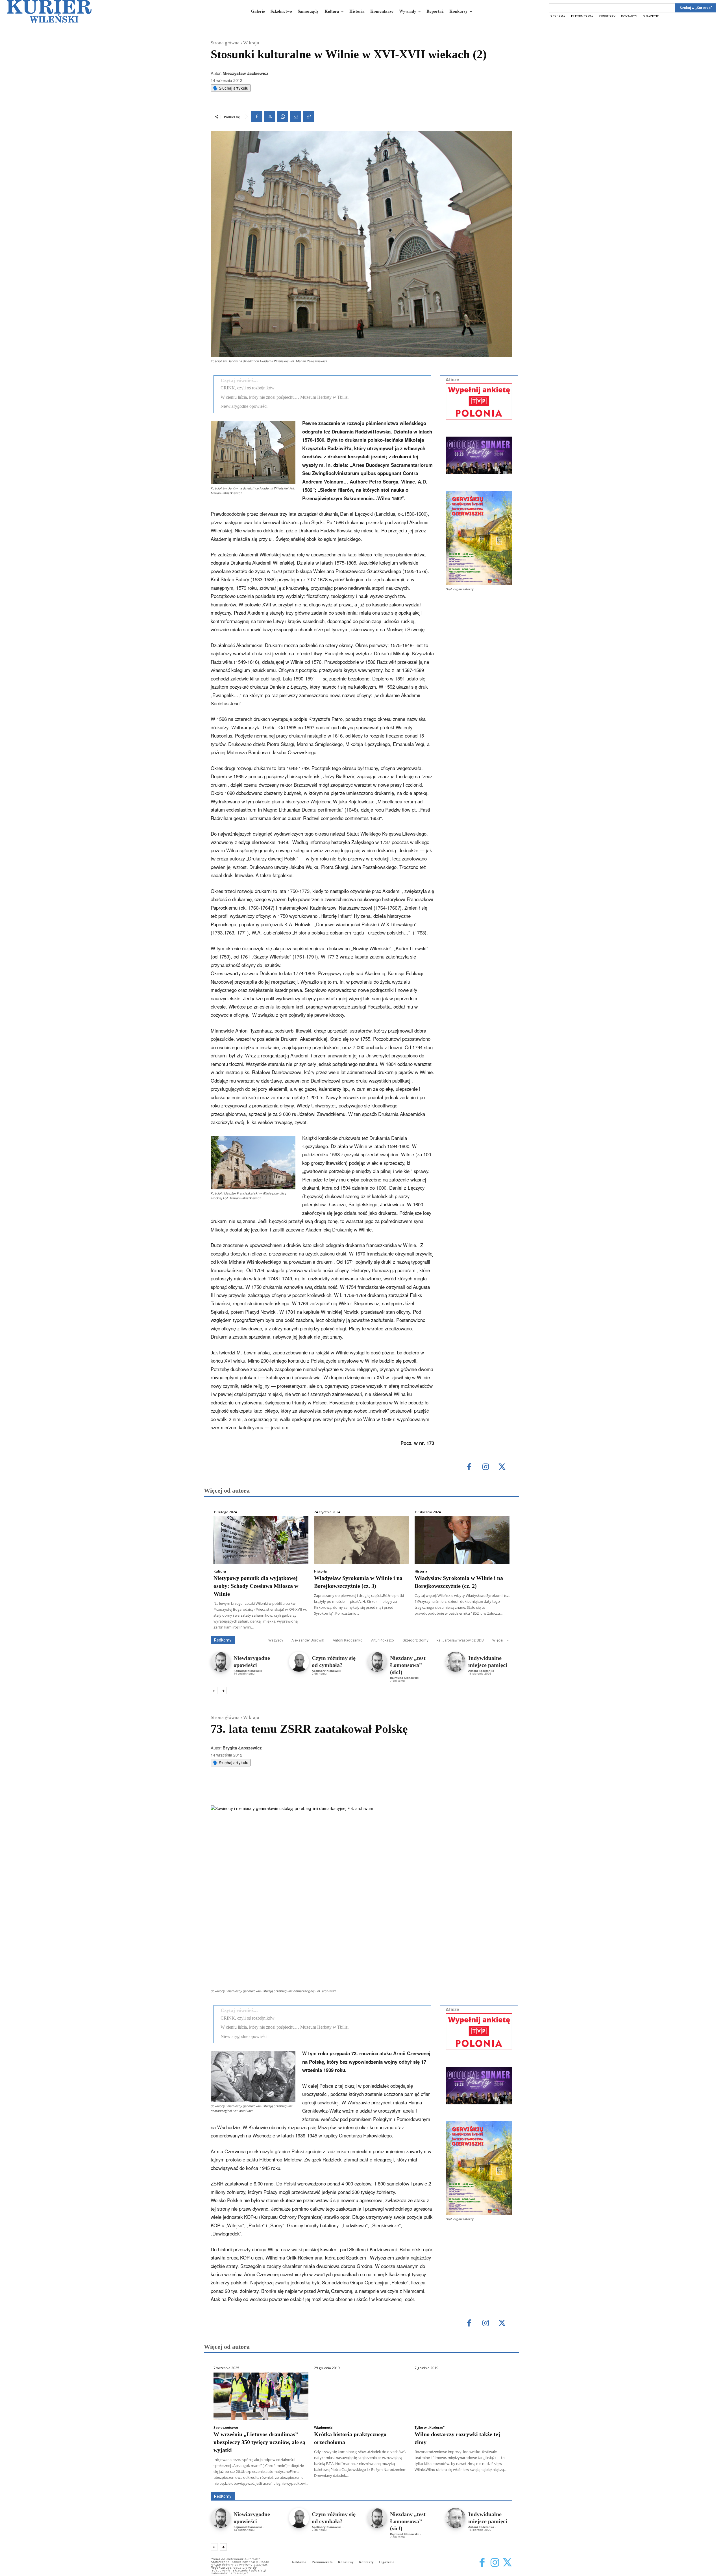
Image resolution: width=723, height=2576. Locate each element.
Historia (320, 1571)
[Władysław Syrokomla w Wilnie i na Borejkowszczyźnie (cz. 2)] (462, 1540)
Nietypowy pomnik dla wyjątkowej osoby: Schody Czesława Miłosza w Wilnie (256, 1586)
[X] (270, 117)
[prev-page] (214, 1691)
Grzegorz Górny (415, 1640)
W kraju (251, 43)
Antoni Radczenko (348, 1640)
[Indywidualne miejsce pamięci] (455, 1662)
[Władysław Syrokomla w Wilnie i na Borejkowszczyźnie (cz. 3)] (361, 1540)
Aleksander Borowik (308, 1640)
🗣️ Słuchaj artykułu (231, 88)
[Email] (296, 117)
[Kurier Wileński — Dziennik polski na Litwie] (49, 11)
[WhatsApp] (283, 117)
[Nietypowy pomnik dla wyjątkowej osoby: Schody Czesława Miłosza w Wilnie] (261, 1540)
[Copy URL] (309, 117)
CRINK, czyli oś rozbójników (248, 388)
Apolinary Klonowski (326, 1671)
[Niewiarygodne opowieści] (221, 1662)
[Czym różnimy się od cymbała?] (299, 1662)
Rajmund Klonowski (248, 1671)
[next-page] (223, 1691)
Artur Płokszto (383, 1640)
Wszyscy (276, 1640)
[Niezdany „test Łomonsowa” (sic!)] (377, 1662)
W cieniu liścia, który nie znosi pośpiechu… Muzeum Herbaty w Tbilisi (285, 397)
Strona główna (225, 43)
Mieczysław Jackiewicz (246, 73)
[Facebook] (257, 117)
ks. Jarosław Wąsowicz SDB (460, 1640)
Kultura (220, 1571)
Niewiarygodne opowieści (244, 406)
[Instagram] (486, 1467)
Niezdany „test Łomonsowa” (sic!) (408, 1665)
